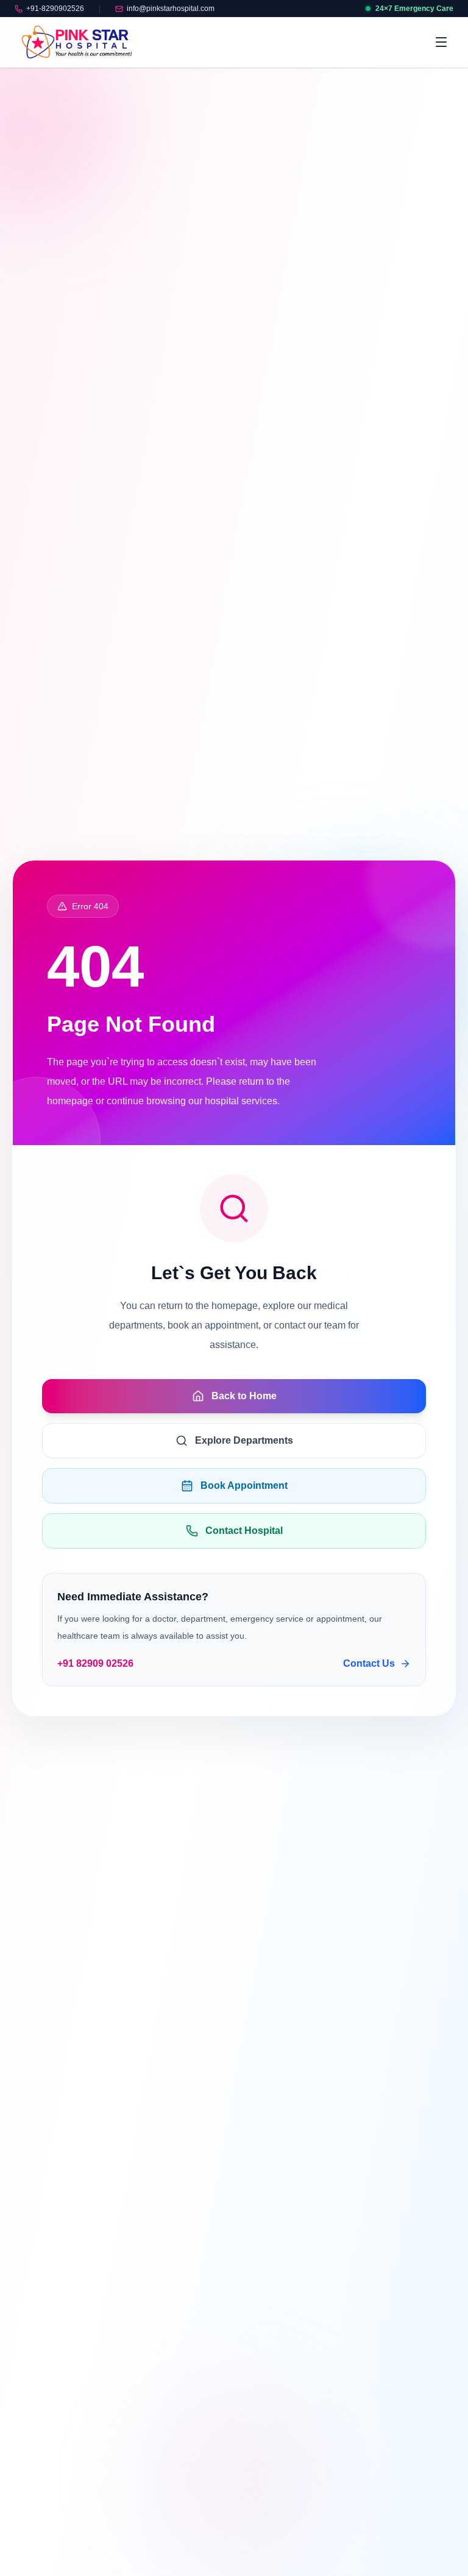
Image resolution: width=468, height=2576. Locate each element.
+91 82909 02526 (95, 1663)
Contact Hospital (244, 1531)
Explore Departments (244, 1440)
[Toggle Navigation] (441, 42)
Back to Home (244, 1396)
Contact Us (369, 1663)
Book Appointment (244, 1485)
